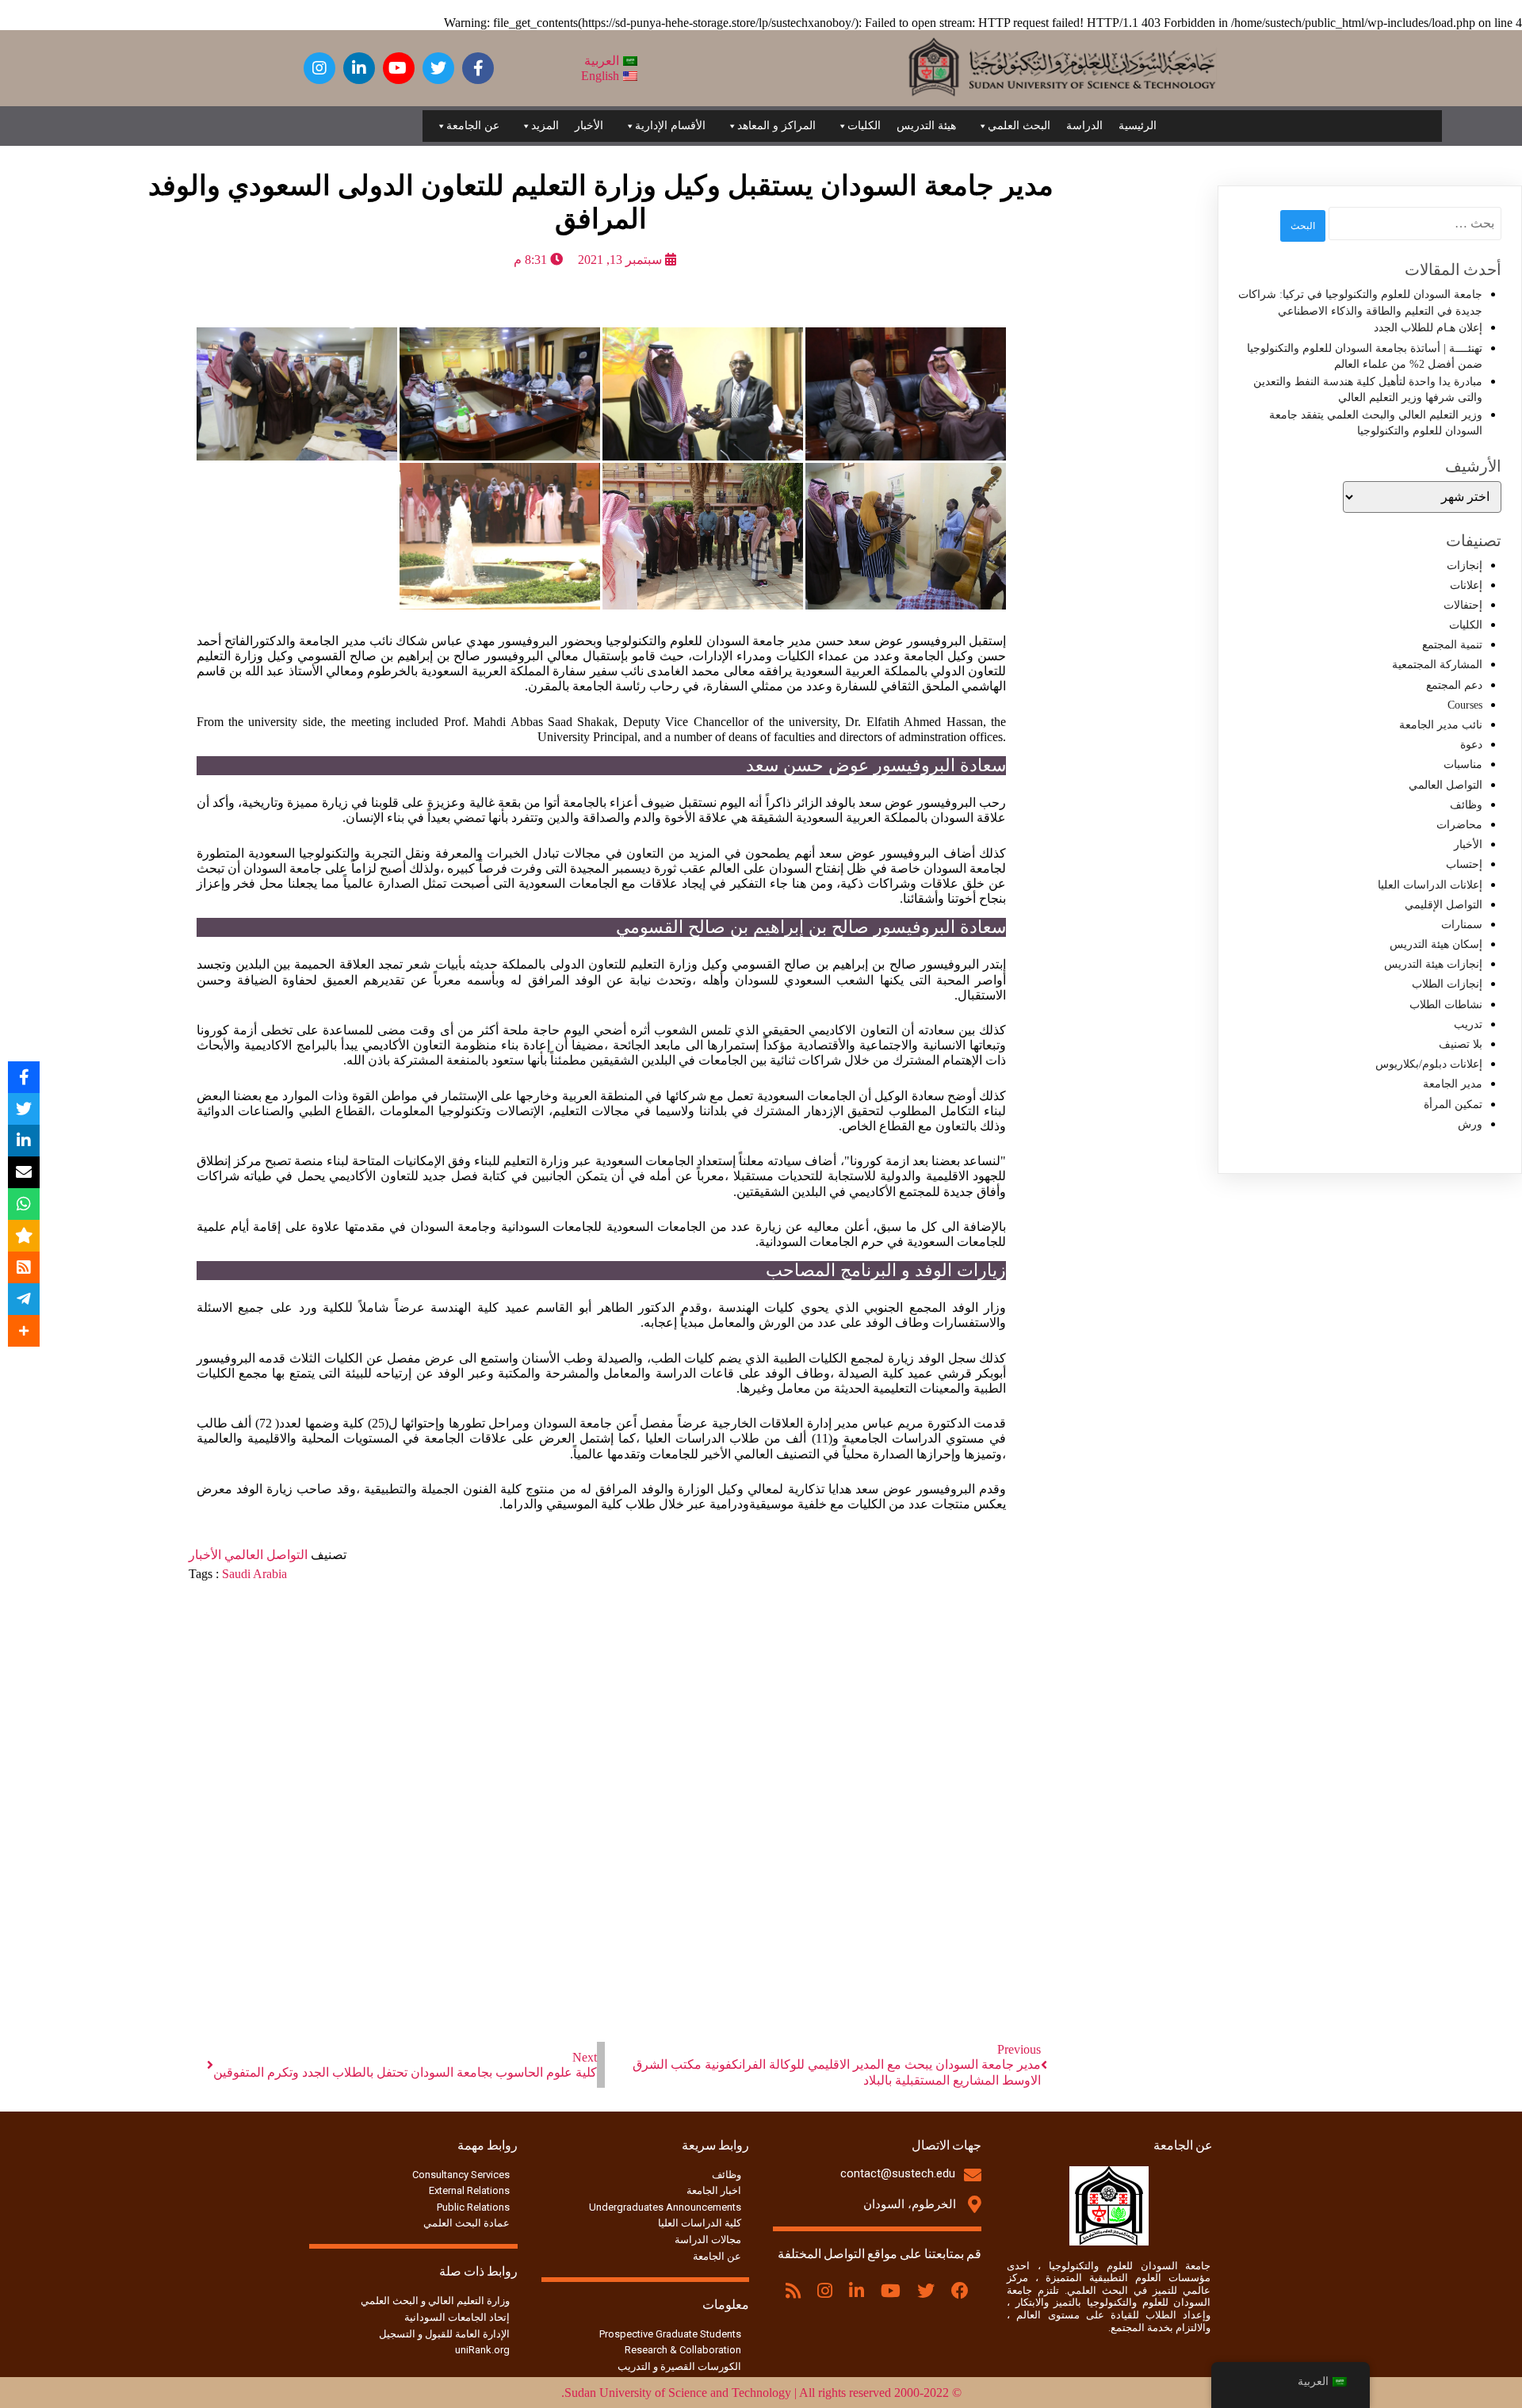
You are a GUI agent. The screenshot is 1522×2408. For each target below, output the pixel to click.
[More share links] (24, 1331)
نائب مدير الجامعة (1441, 725)
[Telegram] (24, 1299)
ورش (1470, 1124)
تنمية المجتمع (1452, 645)
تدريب (1468, 1024)
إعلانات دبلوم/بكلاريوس (1429, 1064)
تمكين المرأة (1453, 1105)
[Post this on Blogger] (24, 1267)
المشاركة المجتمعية (1437, 665)
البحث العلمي (1019, 126)
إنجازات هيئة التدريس (1433, 964)
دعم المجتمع (1454, 685)
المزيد (545, 126)
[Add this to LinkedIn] (24, 1141)
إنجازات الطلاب (1447, 984)
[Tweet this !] (24, 1109)
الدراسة (1084, 126)
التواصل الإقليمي (1444, 905)
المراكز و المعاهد (776, 126)
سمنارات (1462, 925)
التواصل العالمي (264, 1555)
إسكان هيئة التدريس (1436, 944)
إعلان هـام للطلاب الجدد (1428, 328)
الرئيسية (1138, 126)
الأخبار (589, 126)
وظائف (1466, 805)
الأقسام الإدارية (670, 126)
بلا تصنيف (1461, 1044)
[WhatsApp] (24, 1204)
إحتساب (1464, 864)
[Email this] (24, 1172)
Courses (1465, 705)
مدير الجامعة (1453, 1084)
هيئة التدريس (926, 126)
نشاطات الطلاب (1446, 1005)
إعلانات (1466, 585)
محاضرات (1459, 825)
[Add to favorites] (24, 1236)
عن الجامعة (473, 126)
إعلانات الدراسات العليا (1430, 885)
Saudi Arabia (254, 1574)
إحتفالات (1463, 605)
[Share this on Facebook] (24, 1077)
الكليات (864, 126)
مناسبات (1463, 764)
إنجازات (1465, 566)
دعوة (1471, 745)
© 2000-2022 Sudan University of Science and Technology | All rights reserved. (761, 2393)
